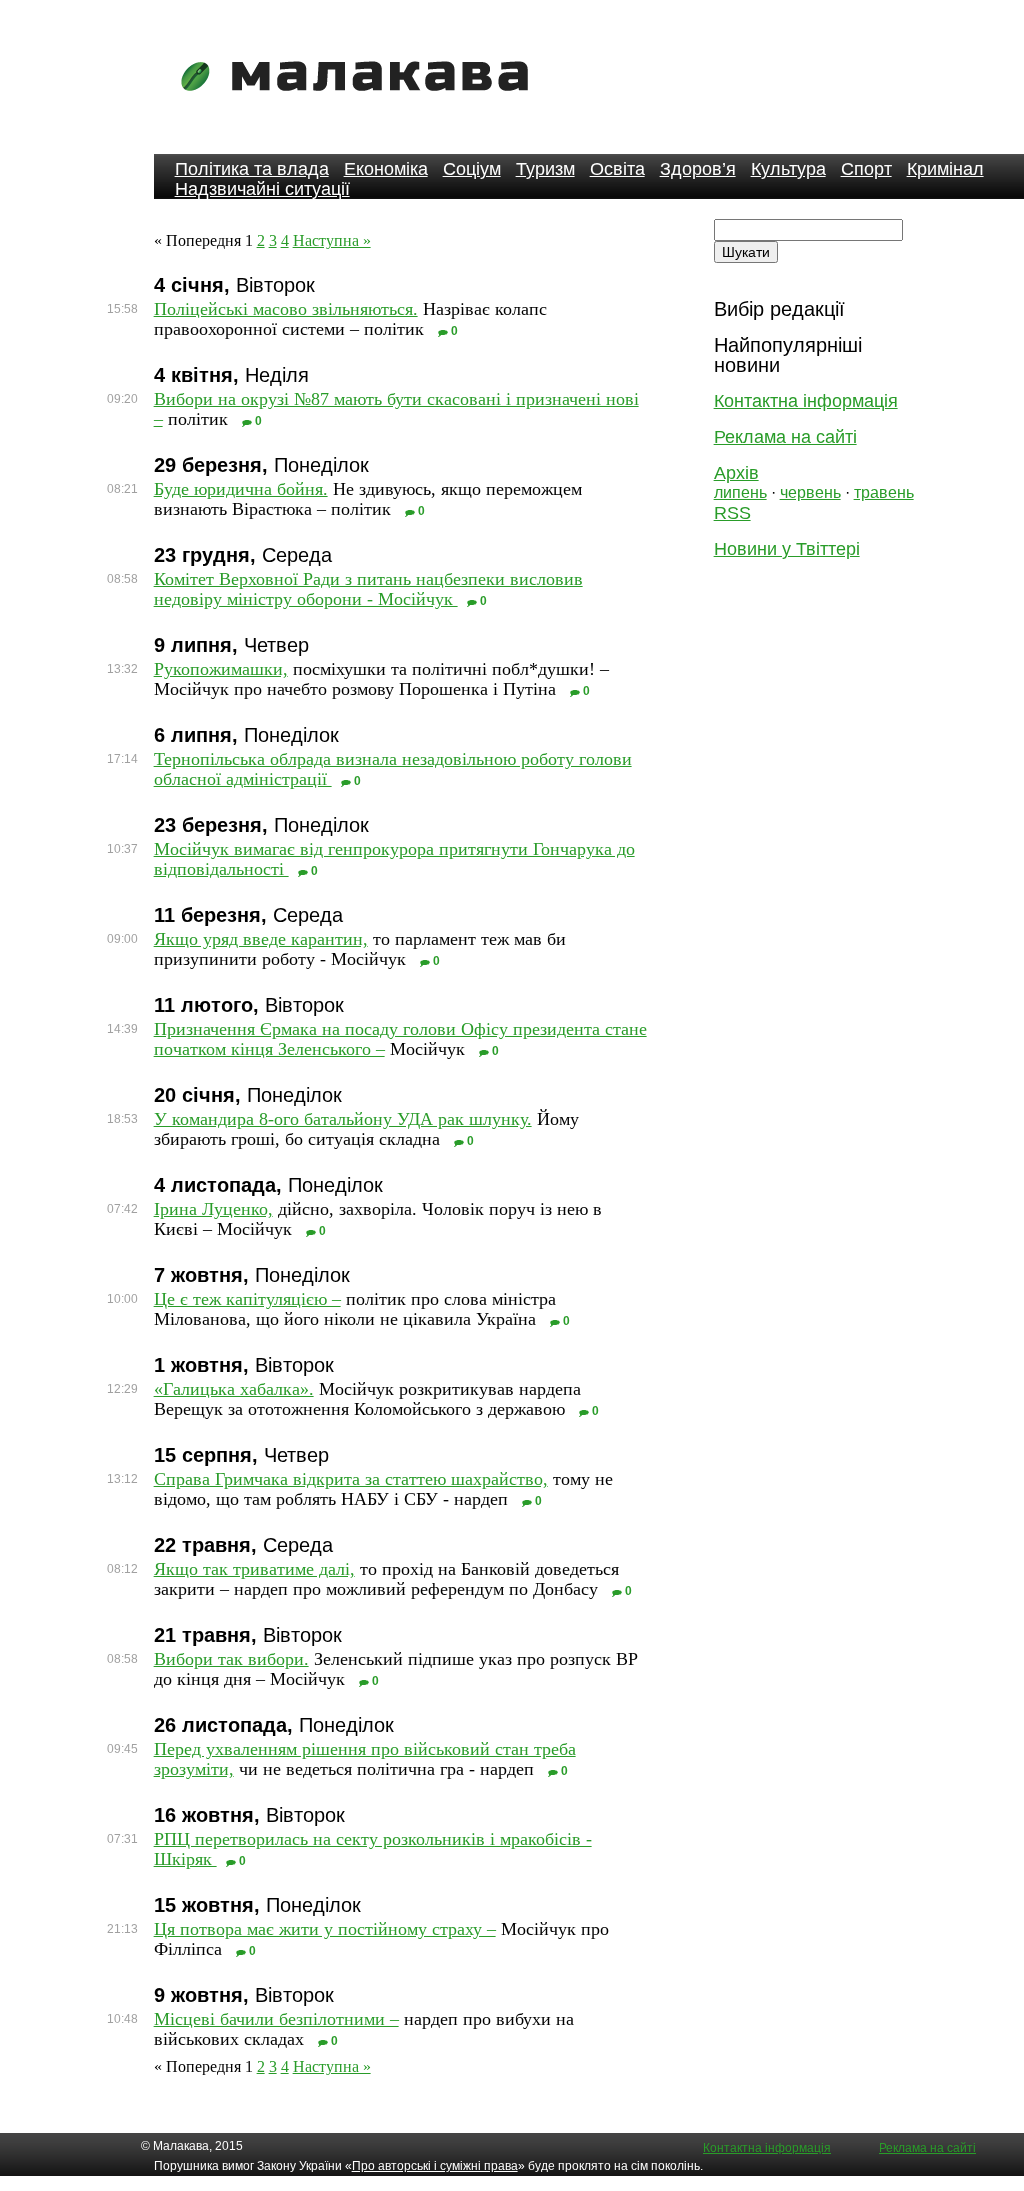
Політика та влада (252, 169)
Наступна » (332, 240)
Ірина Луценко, (213, 1209)
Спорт (866, 169)
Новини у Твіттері (787, 549)
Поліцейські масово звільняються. (286, 309)
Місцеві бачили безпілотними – (276, 2019)
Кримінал (945, 169)
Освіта (617, 169)
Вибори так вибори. (231, 1659)
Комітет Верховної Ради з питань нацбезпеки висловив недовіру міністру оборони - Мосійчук (368, 589)
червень (810, 492)
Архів (736, 473)
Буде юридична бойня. (241, 489)
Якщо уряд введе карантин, (261, 939)
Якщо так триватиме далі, (254, 1569)
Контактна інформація (806, 401)
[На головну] (361, 104)
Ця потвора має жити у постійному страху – (325, 1929)
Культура (788, 169)
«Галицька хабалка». (234, 1389)
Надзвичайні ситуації (262, 189)
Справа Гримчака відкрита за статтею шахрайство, (351, 1479)
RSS (732, 513)
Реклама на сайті (785, 437)
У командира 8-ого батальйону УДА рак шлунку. (343, 1119)
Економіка (386, 169)
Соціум (472, 169)
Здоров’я (698, 169)
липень (740, 492)
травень (884, 492)
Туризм (545, 169)
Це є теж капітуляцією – (247, 1299)
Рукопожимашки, (221, 669)
